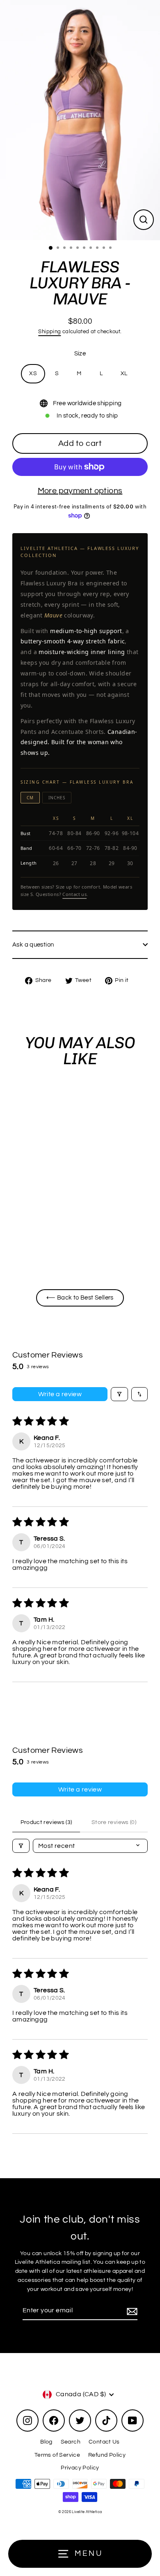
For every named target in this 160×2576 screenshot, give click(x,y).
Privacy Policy (80, 2468)
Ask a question (33, 945)
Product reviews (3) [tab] (46, 1822)
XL (124, 374)
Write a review (60, 1394)
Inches (57, 798)
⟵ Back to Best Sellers (80, 1297)
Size (80, 353)
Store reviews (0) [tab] (114, 1822)
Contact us (74, 894)
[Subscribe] (131, 2311)
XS (33, 374)
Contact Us (104, 2442)
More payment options (80, 491)
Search (71, 2442)
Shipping (49, 332)
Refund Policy (107, 2455)
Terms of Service (57, 2455)
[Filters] (119, 1394)
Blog (46, 2442)
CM (30, 798)
